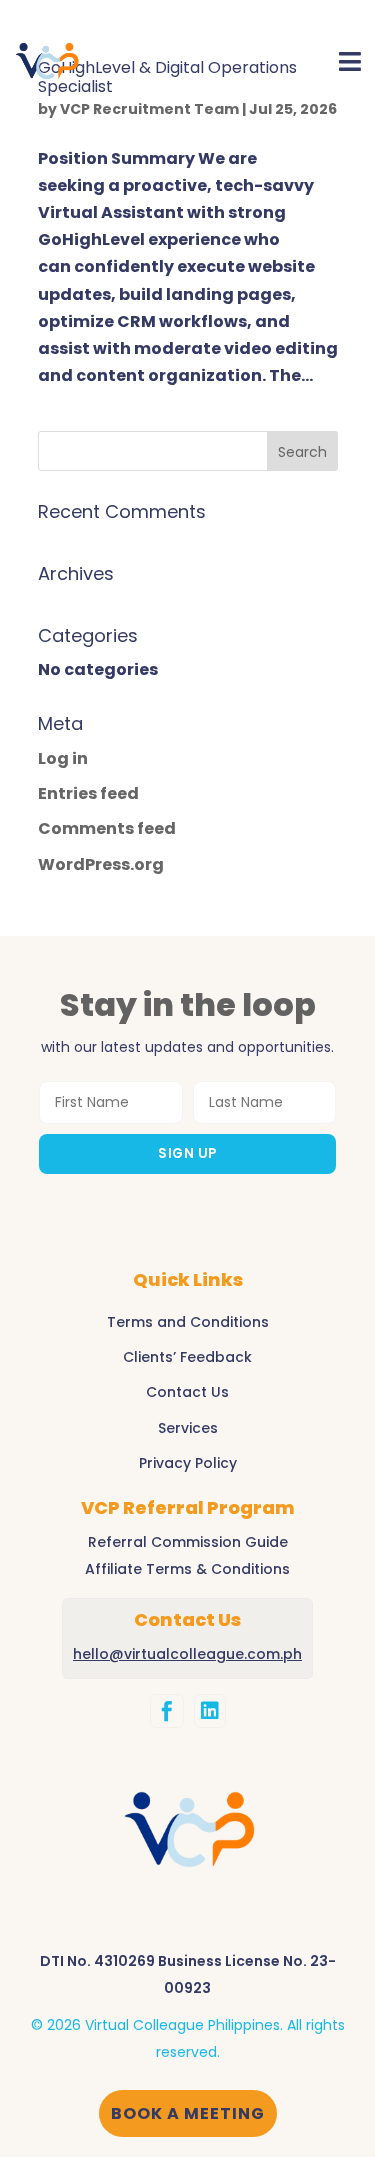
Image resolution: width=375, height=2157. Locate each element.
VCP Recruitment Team (149, 109)
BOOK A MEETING (188, 2113)
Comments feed (107, 828)
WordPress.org (101, 864)
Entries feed (88, 793)
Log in (63, 758)
